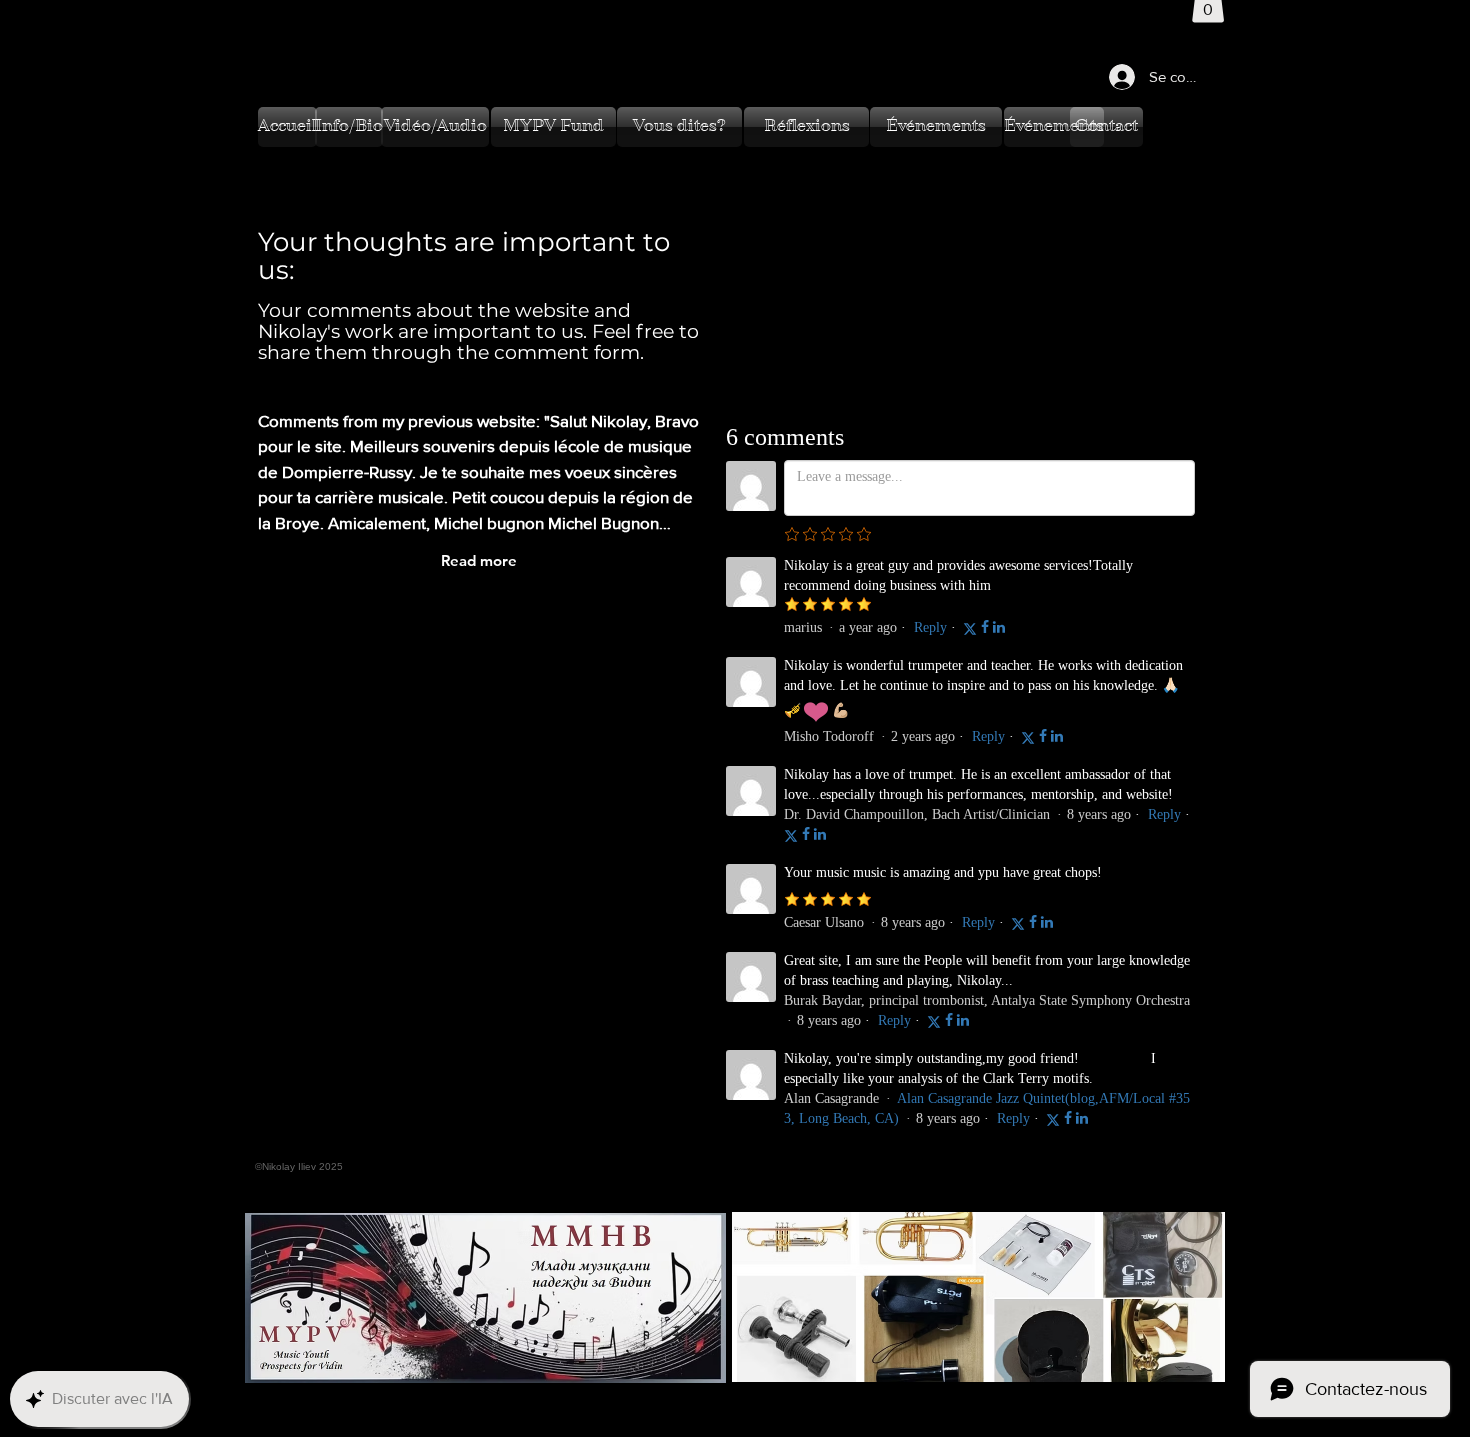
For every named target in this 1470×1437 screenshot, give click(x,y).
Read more (479, 560)
